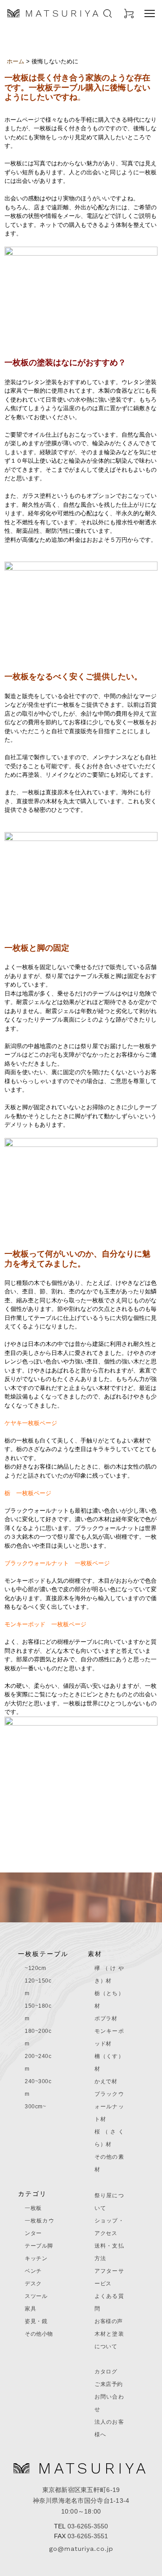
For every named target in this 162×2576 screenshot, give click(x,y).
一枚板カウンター (39, 2227)
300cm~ (35, 2107)
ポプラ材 (106, 2018)
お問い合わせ (109, 2403)
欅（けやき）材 (109, 1974)
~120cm (35, 1968)
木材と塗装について (109, 2340)
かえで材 (106, 2081)
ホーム (16, 61)
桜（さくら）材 (109, 2138)
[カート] (129, 13)
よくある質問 (109, 2302)
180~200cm (38, 2037)
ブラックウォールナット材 (109, 2107)
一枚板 (33, 2208)
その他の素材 (109, 2163)
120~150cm (38, 1987)
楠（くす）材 (109, 2063)
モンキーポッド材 (109, 2037)
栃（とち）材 (109, 2000)
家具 (30, 2309)
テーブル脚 (39, 2246)
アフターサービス (109, 2277)
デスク (33, 2284)
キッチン (36, 2258)
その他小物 (39, 2334)
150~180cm (38, 2012)
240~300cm (38, 2088)
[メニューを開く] (150, 13)
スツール (36, 2296)
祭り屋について (109, 2202)
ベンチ (33, 2271)
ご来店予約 (109, 2384)
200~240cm (38, 2063)
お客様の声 (109, 2321)
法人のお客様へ (109, 2428)
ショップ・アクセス (109, 2227)
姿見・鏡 (36, 2321)
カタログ (106, 2372)
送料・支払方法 (109, 2252)
